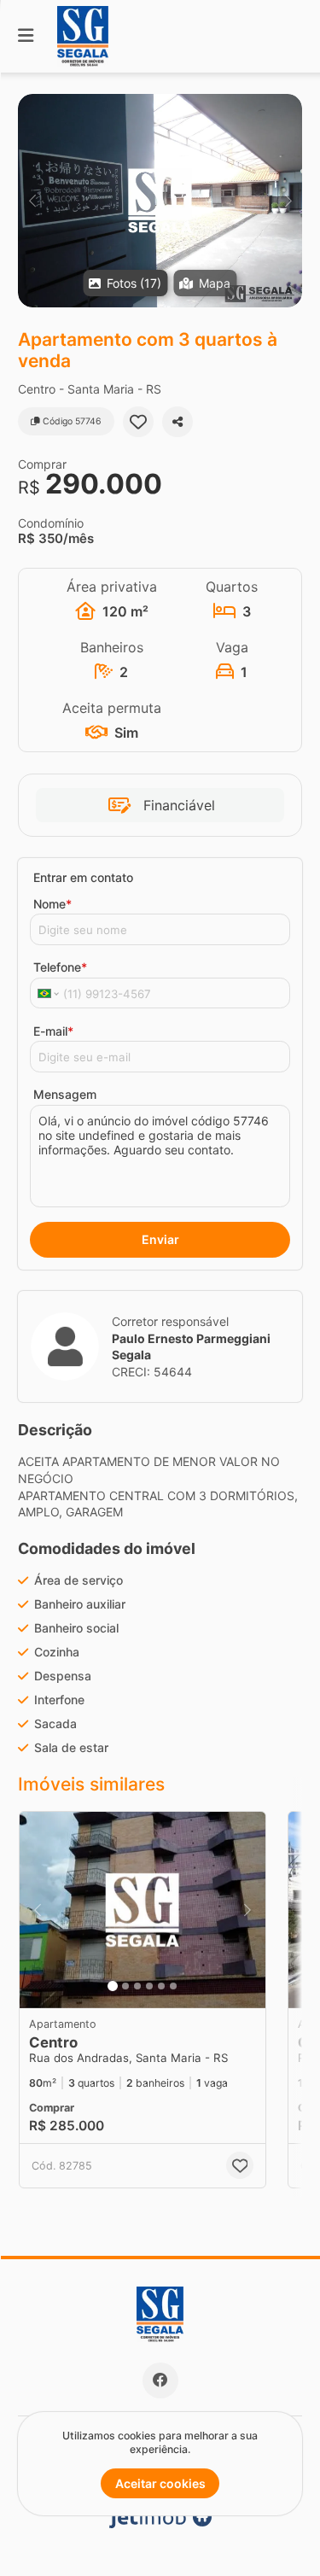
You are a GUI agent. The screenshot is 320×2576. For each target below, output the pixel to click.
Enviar (160, 1239)
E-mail (53, 1031)
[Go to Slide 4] (149, 1986)
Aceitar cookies (160, 2483)
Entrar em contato (83, 877)
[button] (160, 201)
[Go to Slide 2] (125, 1986)
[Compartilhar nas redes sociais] (177, 422)
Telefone (60, 967)
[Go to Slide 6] (173, 1986)
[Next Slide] (288, 201)
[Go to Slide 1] (113, 1986)
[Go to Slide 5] (161, 1986)
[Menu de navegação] (26, 36)
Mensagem (65, 1094)
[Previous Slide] (32, 201)
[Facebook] (160, 2380)
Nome (52, 904)
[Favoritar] (138, 422)
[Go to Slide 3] (137, 1986)
